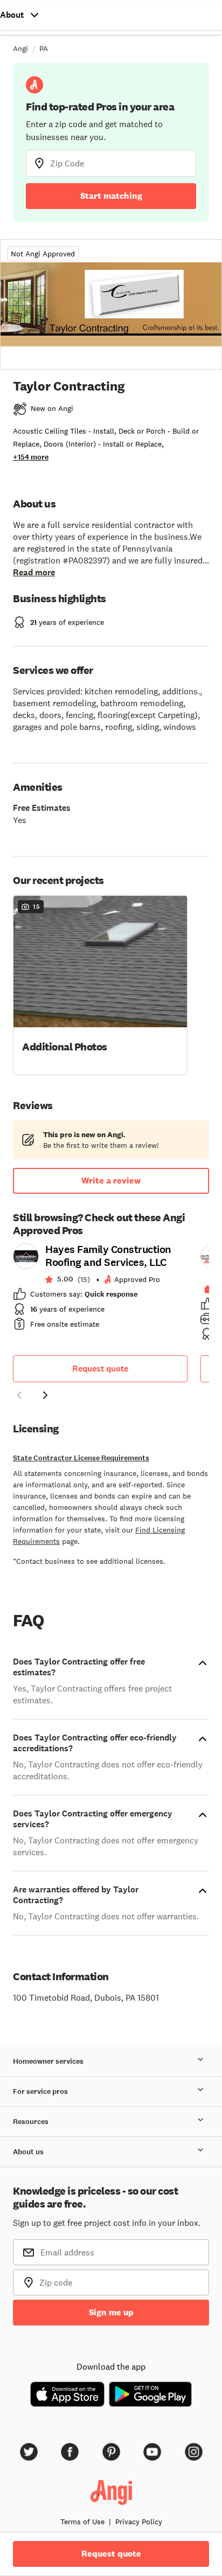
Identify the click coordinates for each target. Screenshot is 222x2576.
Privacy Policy (139, 2522)
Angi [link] (20, 48)
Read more (34, 572)
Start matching (111, 196)
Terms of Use (82, 2522)
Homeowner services (48, 2061)
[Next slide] (45, 1395)
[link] (100, 1290)
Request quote (100, 1369)
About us (28, 2152)
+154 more (31, 457)
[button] (100, 984)
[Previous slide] (19, 1395)
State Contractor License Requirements (81, 1458)
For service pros (40, 2091)
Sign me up (111, 2312)
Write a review (111, 1181)
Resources (31, 2122)
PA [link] (44, 48)
